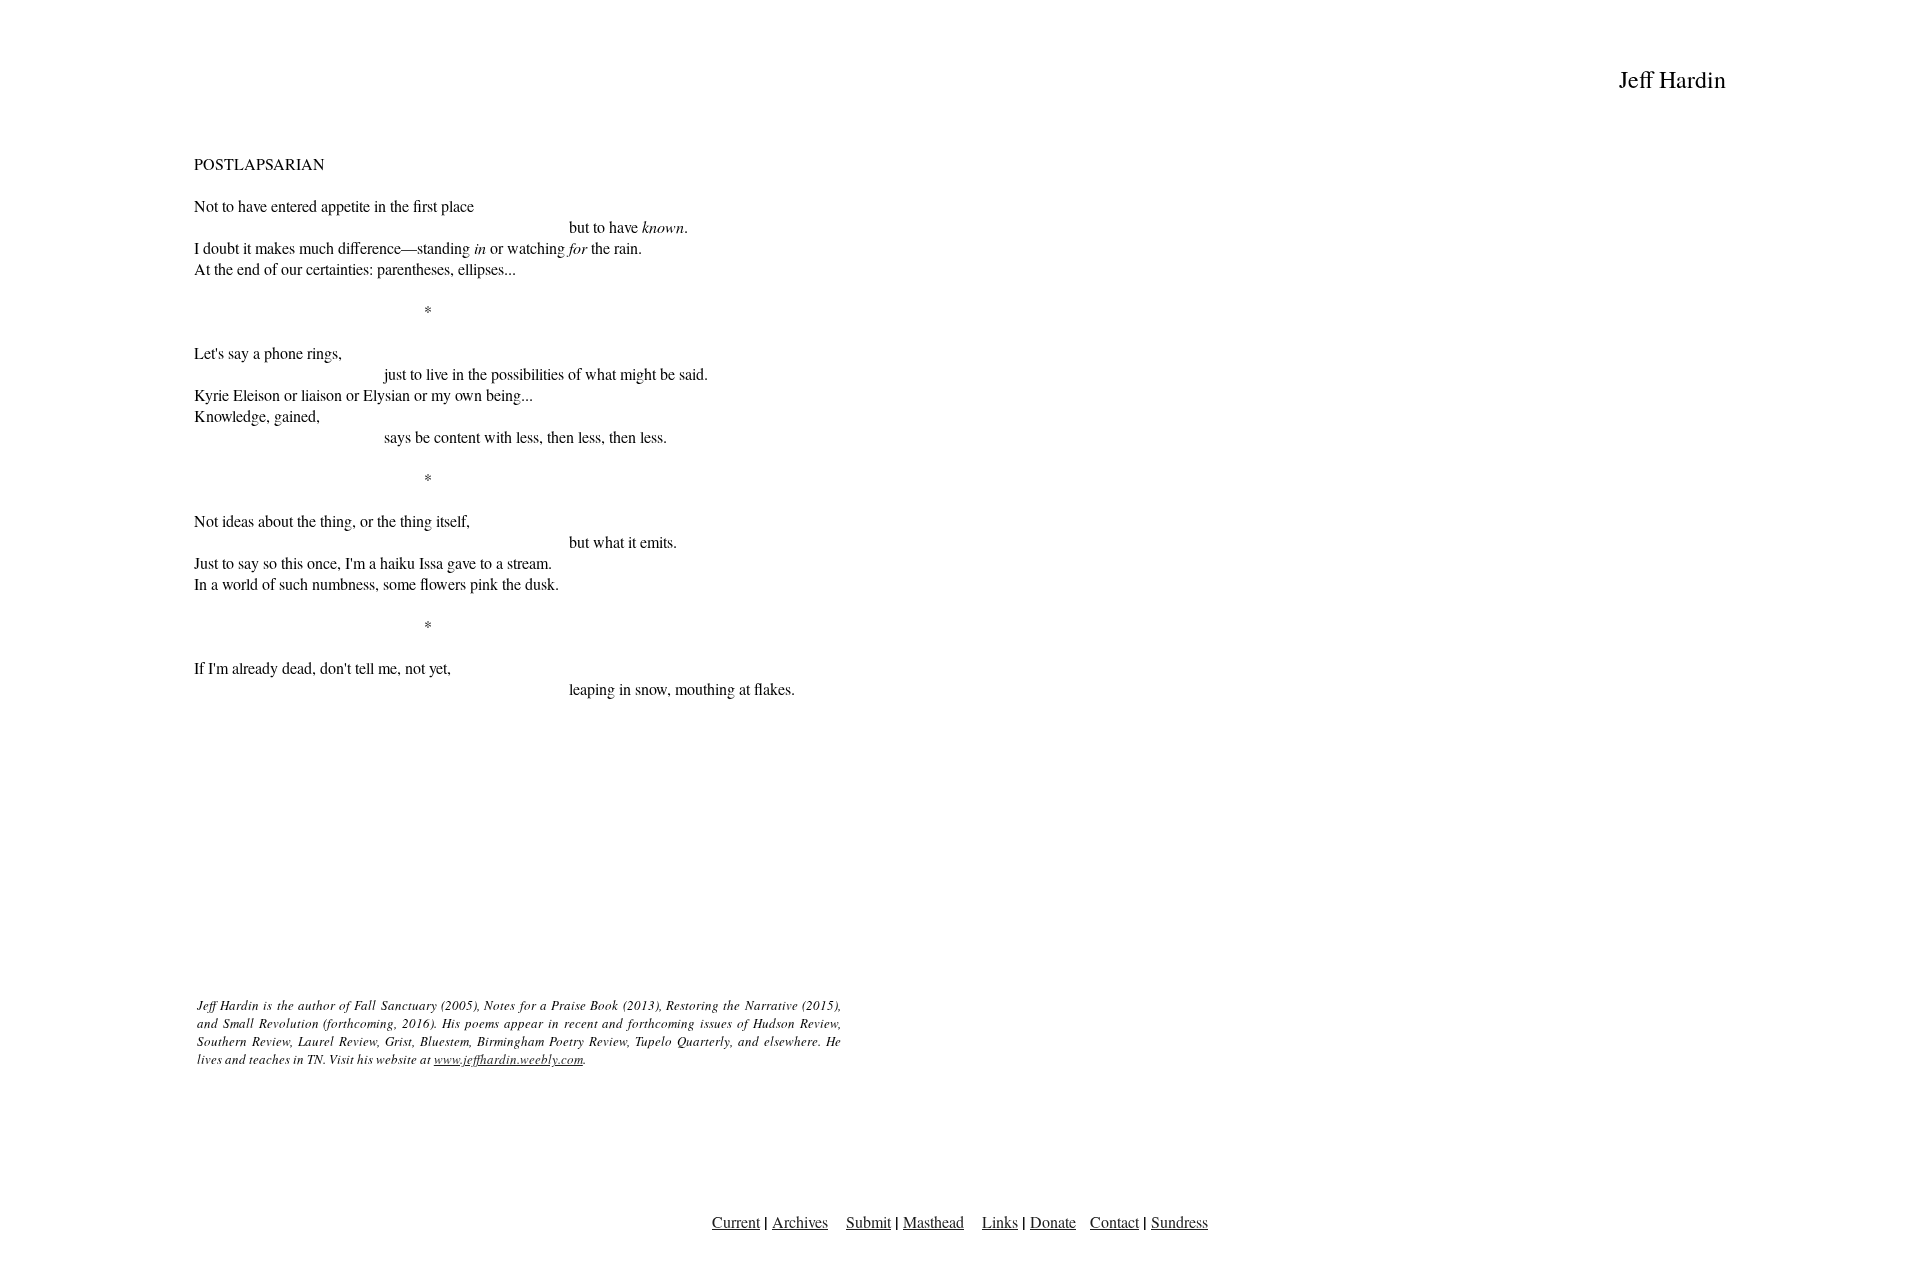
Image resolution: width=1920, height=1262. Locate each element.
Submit (868, 1221)
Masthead (933, 1221)
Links (1000, 1221)
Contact (1114, 1221)
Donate (1053, 1221)
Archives (800, 1221)
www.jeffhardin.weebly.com (508, 1059)
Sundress (1179, 1221)
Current (736, 1221)
